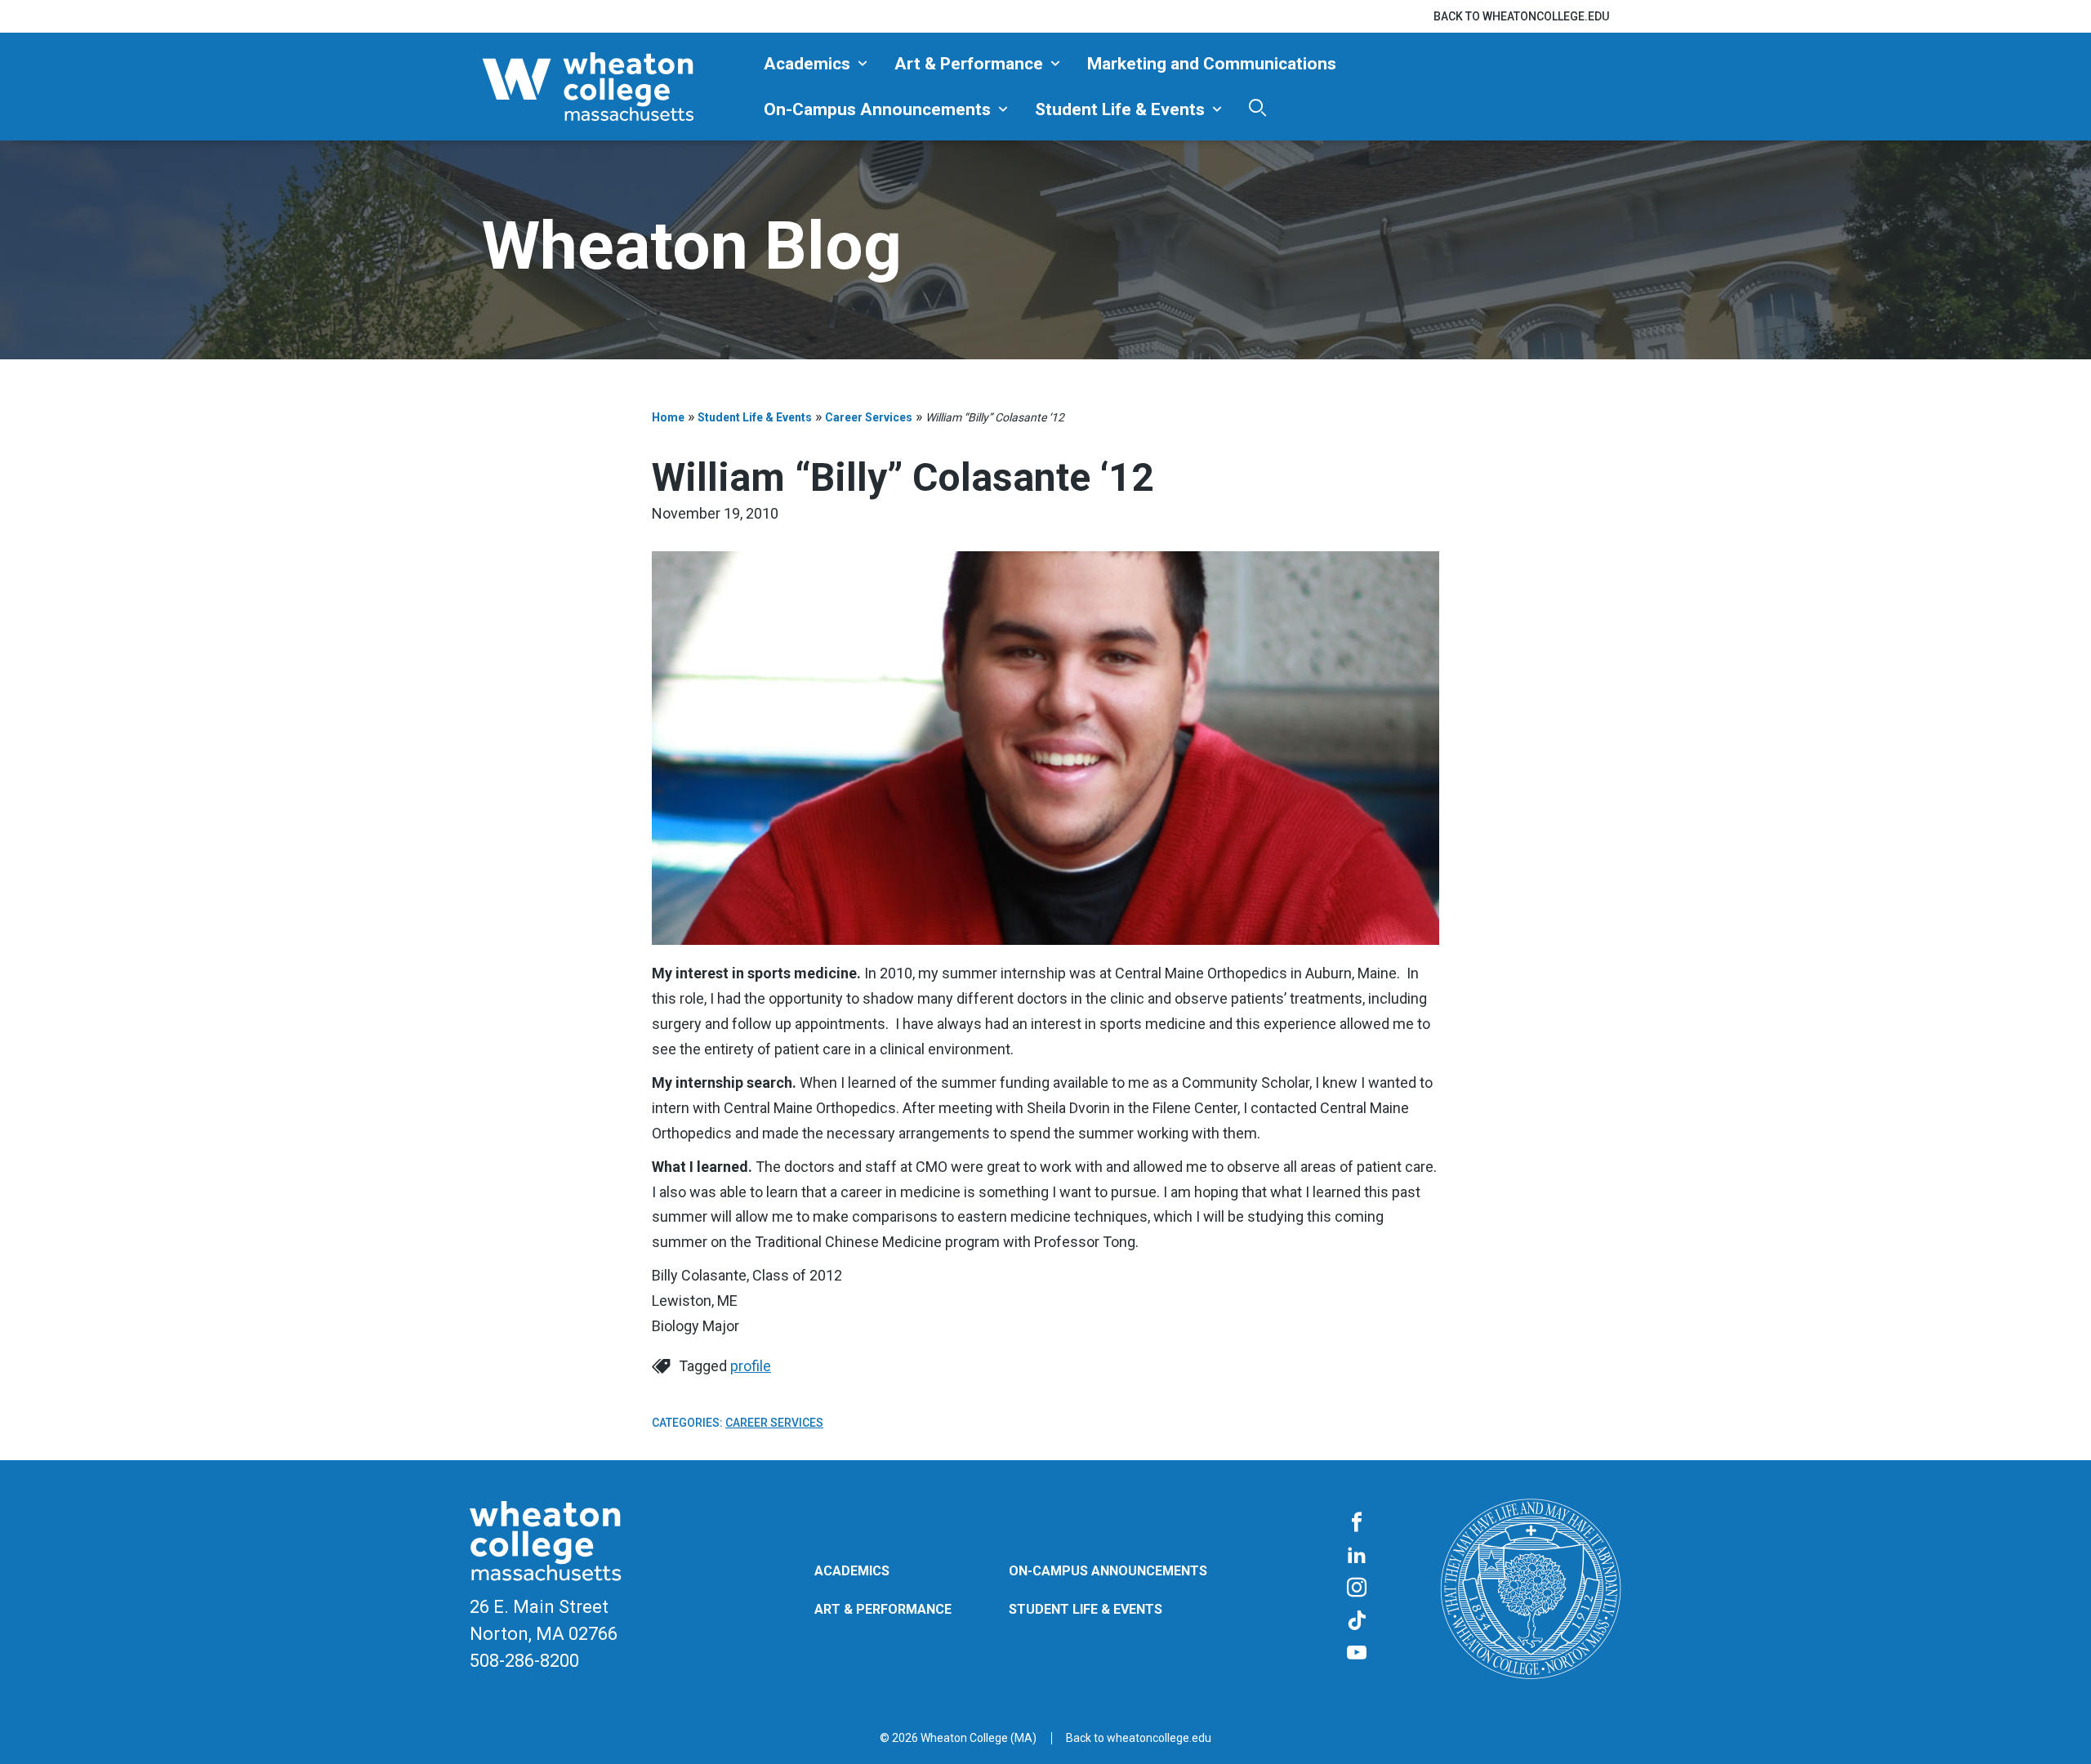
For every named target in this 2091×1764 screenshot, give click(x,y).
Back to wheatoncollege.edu (1521, 16)
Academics (807, 64)
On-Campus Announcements (877, 109)
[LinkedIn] (1357, 1556)
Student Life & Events (1120, 109)
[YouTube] (1357, 1654)
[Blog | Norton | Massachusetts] (617, 87)
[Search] (1257, 107)
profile (751, 1366)
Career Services (869, 417)
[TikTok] (1357, 1621)
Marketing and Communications (1212, 64)
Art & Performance (969, 64)
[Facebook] (1357, 1523)
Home (668, 417)
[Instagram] (1357, 1588)
